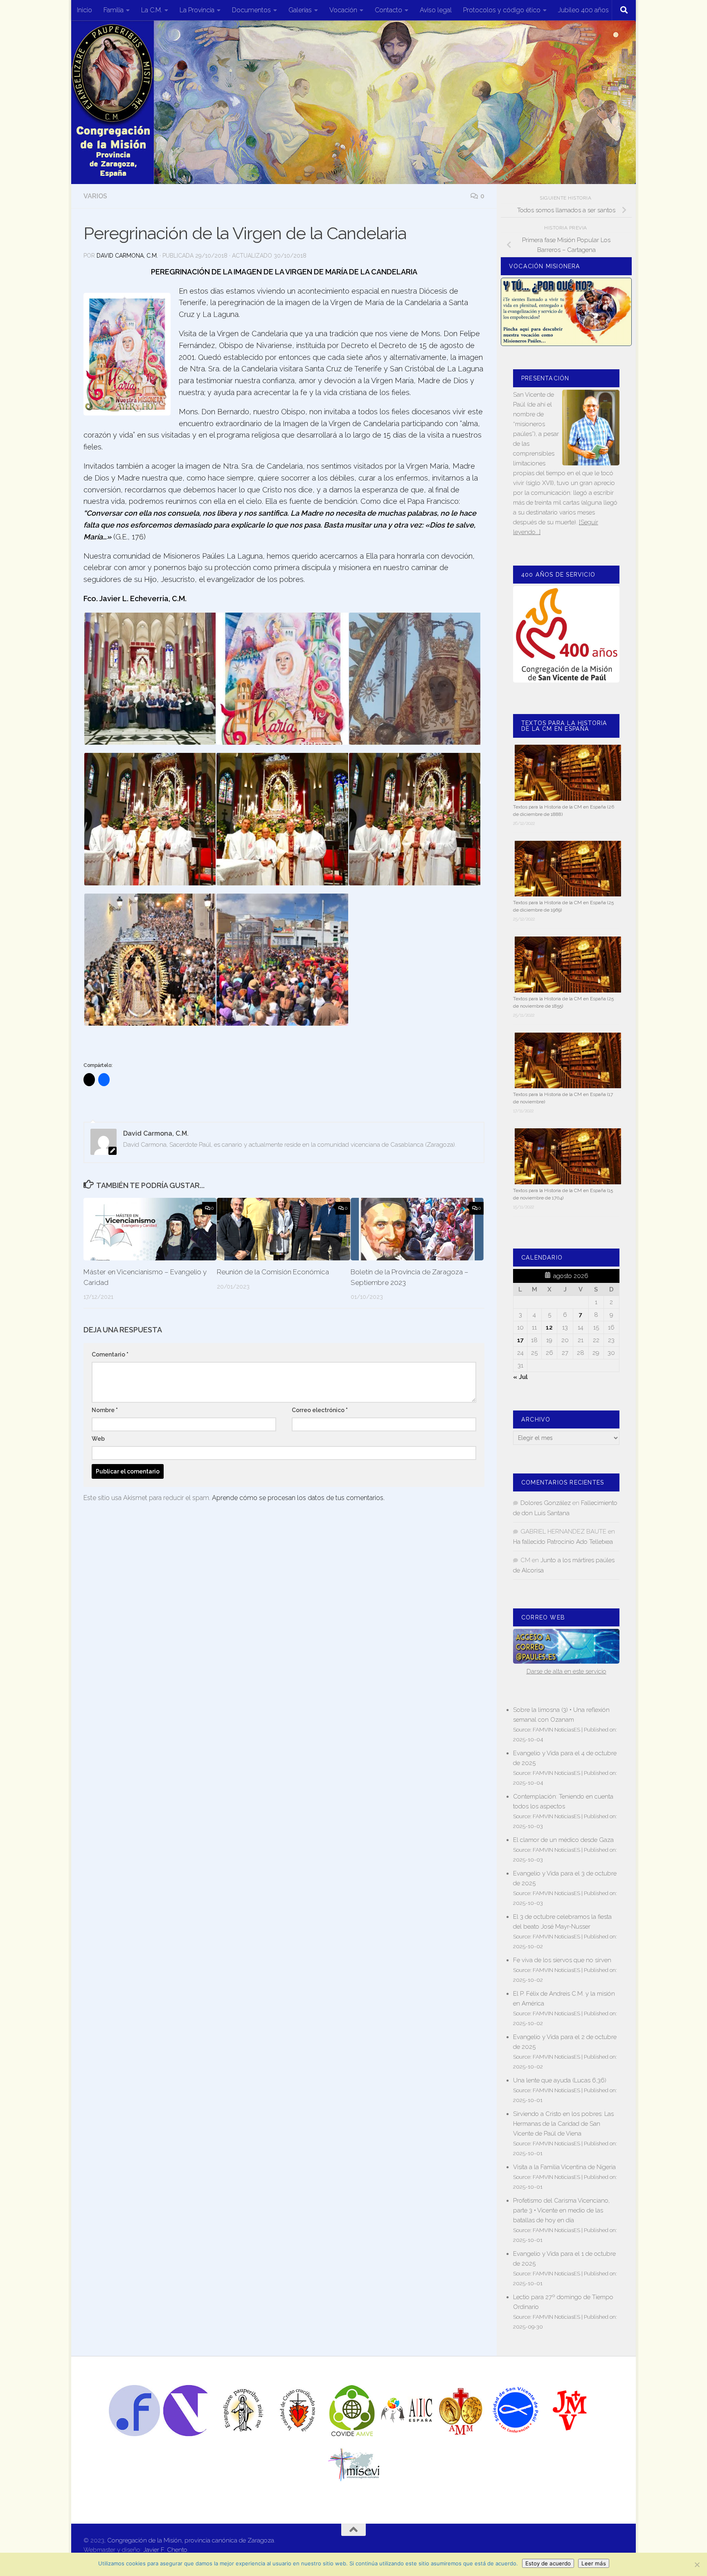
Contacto (388, 10)
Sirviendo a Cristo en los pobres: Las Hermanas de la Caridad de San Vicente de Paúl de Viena (563, 2124)
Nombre (105, 1410)
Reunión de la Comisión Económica (273, 1272)
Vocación (343, 10)
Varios (95, 196)
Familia (114, 10)
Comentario (110, 1354)
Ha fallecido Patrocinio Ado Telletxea (563, 1542)
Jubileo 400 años (583, 10)
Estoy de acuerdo (548, 2563)
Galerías (300, 10)
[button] (150, 679)
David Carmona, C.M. (127, 256)
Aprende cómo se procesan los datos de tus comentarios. (298, 1498)
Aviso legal (436, 10)
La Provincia (197, 10)
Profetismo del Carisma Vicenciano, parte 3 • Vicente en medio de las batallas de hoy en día (561, 2210)
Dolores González (546, 1503)
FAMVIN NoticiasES (556, 1729)
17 (520, 1340)
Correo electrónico (320, 1410)
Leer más (594, 2563)
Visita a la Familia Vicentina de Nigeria (564, 2167)
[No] (697, 2565)
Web (98, 1439)
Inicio (84, 10)
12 (549, 1327)
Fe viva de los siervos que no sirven (562, 1960)
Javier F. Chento (165, 2550)
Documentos (251, 10)
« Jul (520, 1377)
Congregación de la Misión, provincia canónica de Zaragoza (191, 2540)
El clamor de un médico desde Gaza (563, 1840)
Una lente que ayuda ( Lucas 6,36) (560, 2080)
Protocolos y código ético (502, 10)
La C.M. (152, 10)
